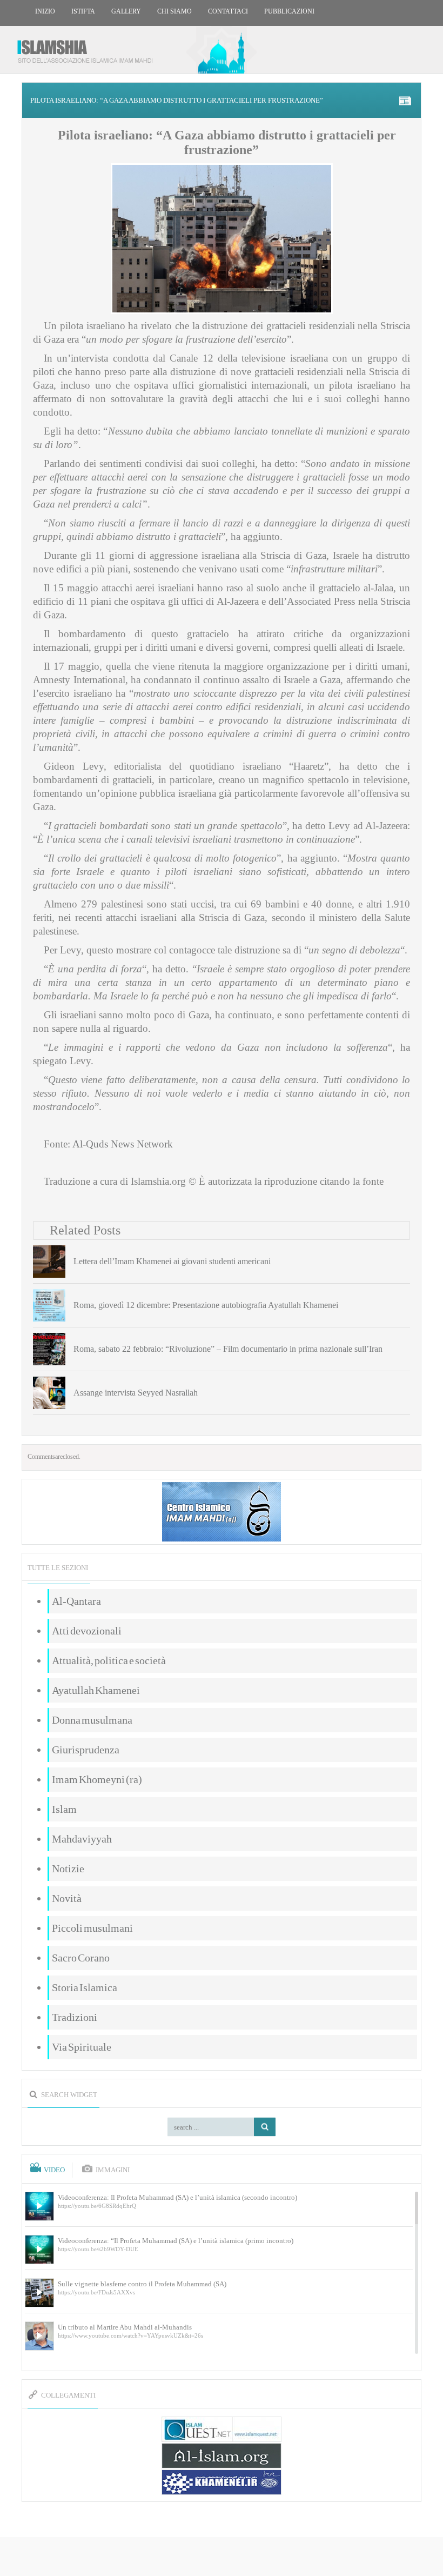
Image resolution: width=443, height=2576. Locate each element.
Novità (67, 1898)
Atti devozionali (87, 1631)
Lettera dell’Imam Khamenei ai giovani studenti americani (172, 1261)
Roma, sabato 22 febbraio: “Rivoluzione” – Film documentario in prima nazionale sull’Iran (228, 1349)
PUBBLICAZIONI (289, 11)
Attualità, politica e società (109, 1660)
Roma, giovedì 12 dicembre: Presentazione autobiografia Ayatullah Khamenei (206, 1305)
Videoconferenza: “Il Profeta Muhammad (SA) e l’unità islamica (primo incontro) (176, 2241)
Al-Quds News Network (123, 1144)
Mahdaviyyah (82, 1839)
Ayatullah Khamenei (96, 1690)
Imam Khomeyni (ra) (97, 1779)
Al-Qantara (76, 1601)
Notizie (68, 1868)
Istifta (83, 11)
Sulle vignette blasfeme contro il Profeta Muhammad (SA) (142, 2284)
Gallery (126, 11)
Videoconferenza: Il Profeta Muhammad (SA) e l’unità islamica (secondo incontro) (177, 2197)
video (54, 2170)
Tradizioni (75, 2017)
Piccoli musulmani (92, 1928)
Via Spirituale (82, 2047)
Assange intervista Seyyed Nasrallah (136, 1393)
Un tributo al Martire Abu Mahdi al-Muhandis (125, 2327)
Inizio (45, 11)
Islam (64, 1809)
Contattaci (228, 11)
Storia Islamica (85, 1987)
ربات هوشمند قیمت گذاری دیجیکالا (222, 2557)
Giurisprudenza (86, 1750)
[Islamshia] (89, 47)
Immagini (113, 2170)
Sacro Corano (81, 1958)
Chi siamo (174, 11)
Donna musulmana (92, 1720)
